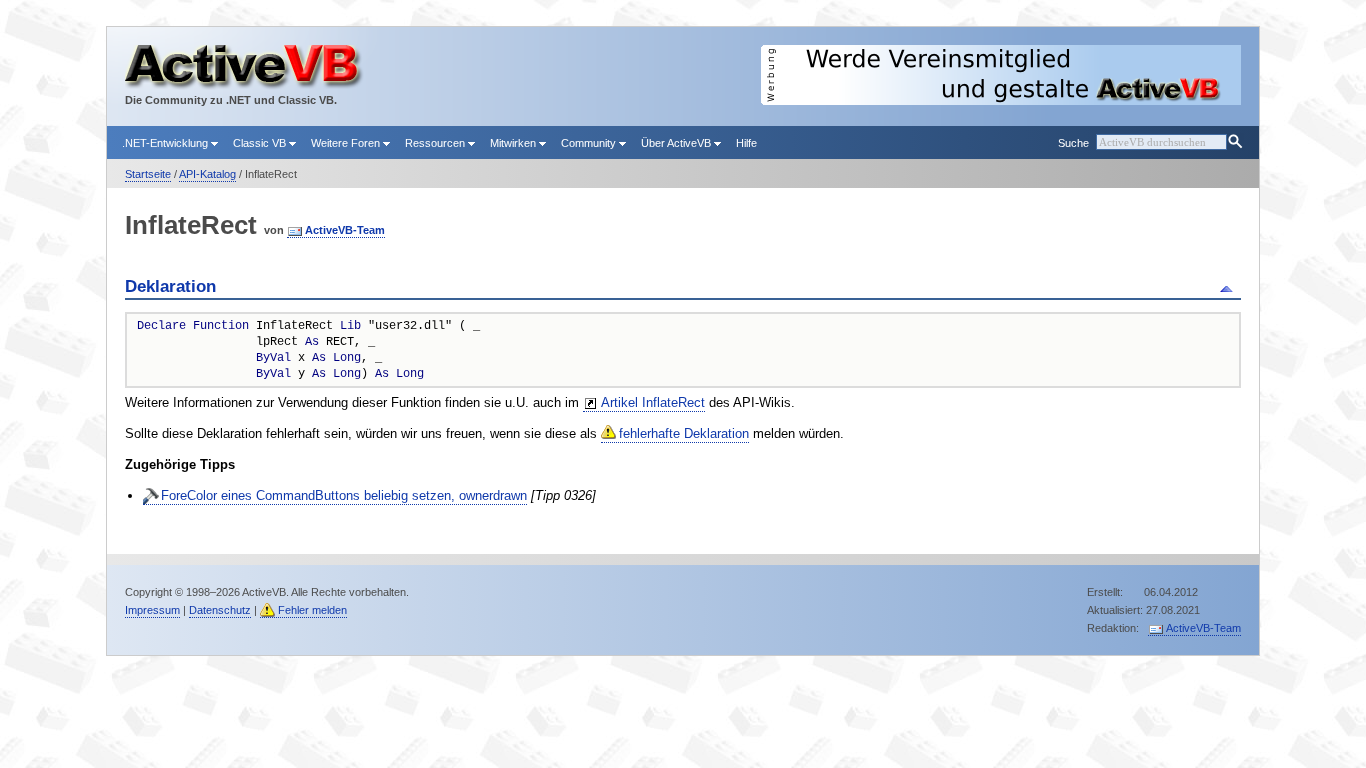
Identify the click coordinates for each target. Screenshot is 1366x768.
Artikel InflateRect (653, 402)
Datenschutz (220, 610)
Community (590, 143)
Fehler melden (312, 610)
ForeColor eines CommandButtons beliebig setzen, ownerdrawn (344, 495)
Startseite (148, 174)
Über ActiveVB (677, 143)
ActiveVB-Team (345, 230)
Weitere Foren (347, 143)
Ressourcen (436, 143)
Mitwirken (514, 143)
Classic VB (261, 143)
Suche (1073, 143)
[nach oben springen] (1229, 287)
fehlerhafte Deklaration (684, 433)
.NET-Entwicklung (166, 143)
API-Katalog (207, 174)
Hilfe (746, 143)
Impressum (152, 610)
